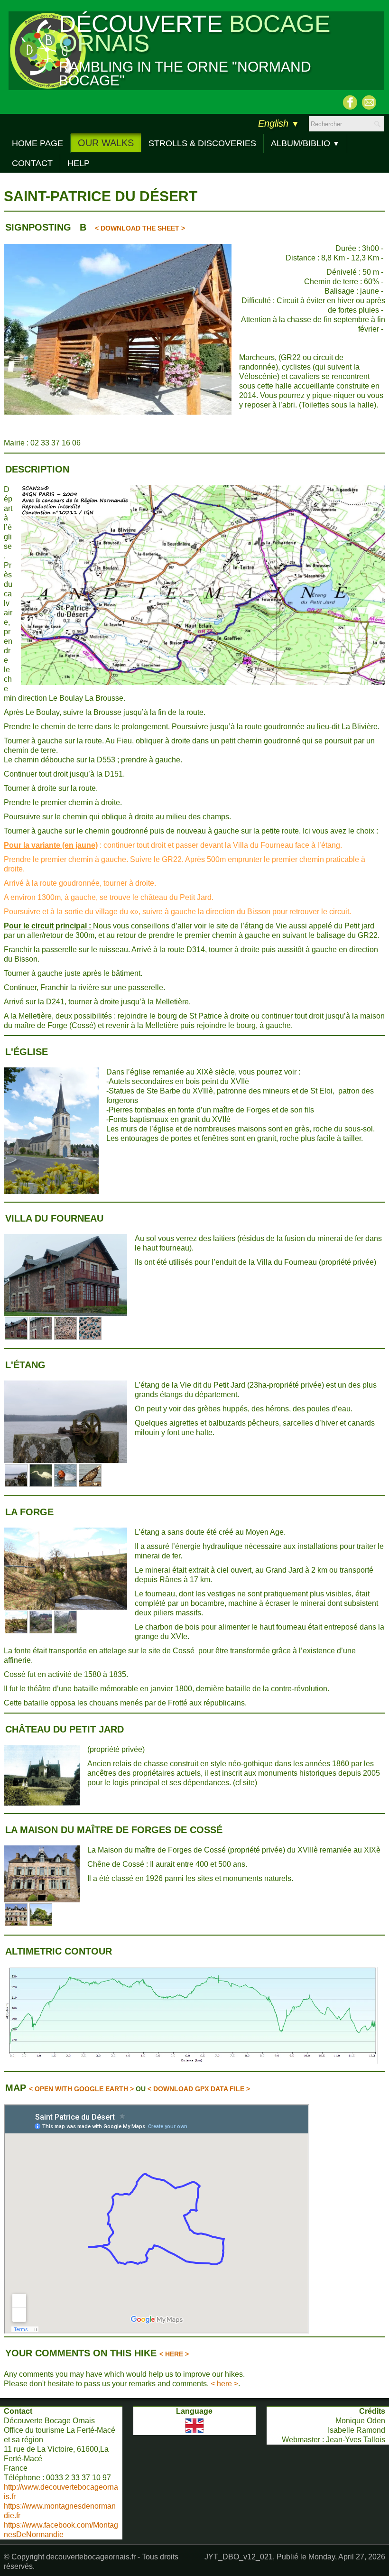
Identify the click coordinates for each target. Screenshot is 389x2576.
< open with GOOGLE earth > (81, 2089)
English (279, 123)
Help (79, 163)
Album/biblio (305, 143)
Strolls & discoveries (202, 143)
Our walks (106, 143)
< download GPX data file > (199, 2089)
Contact (32, 163)
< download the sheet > (140, 228)
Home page (37, 143)
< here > (174, 2354)
